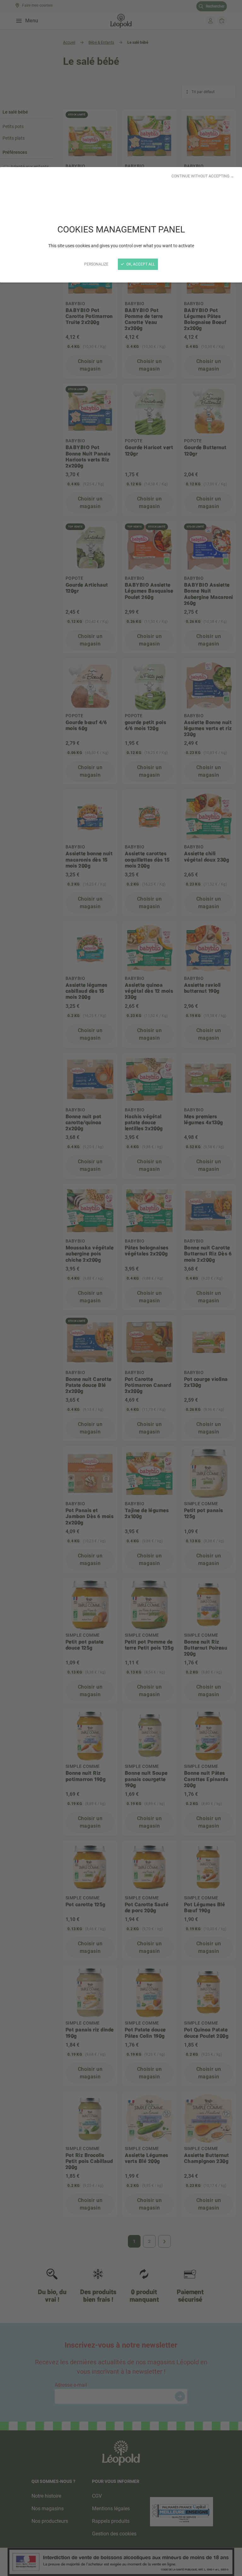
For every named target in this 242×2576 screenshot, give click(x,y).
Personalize (96, 264)
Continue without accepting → (203, 176)
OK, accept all (140, 264)
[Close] (121, 1288)
